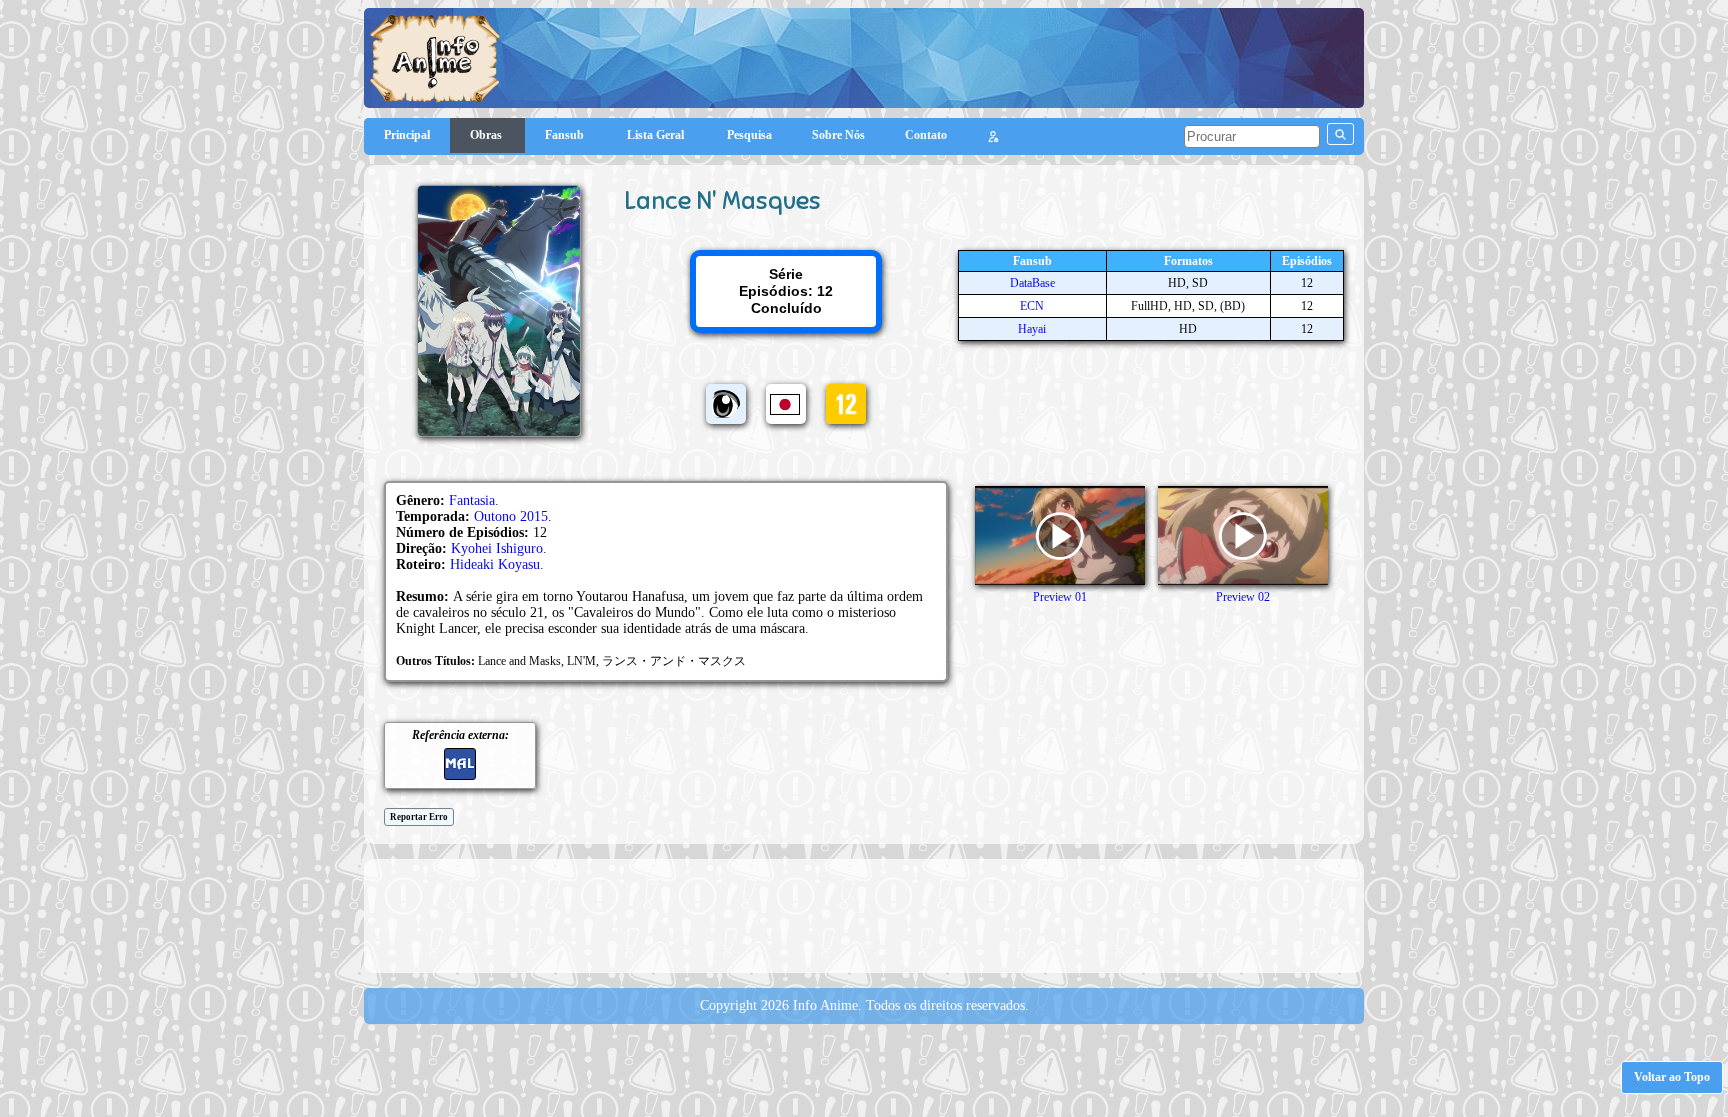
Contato (926, 135)
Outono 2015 (511, 516)
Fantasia (472, 500)
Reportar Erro (419, 817)
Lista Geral (657, 135)
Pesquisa (749, 135)
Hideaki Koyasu (495, 564)
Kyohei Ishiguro (497, 548)
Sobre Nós (838, 135)
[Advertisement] (864, 914)
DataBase (1032, 283)
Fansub (566, 135)
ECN (1032, 306)
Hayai (1032, 329)
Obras (487, 135)
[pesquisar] (1340, 134)
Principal (407, 135)
